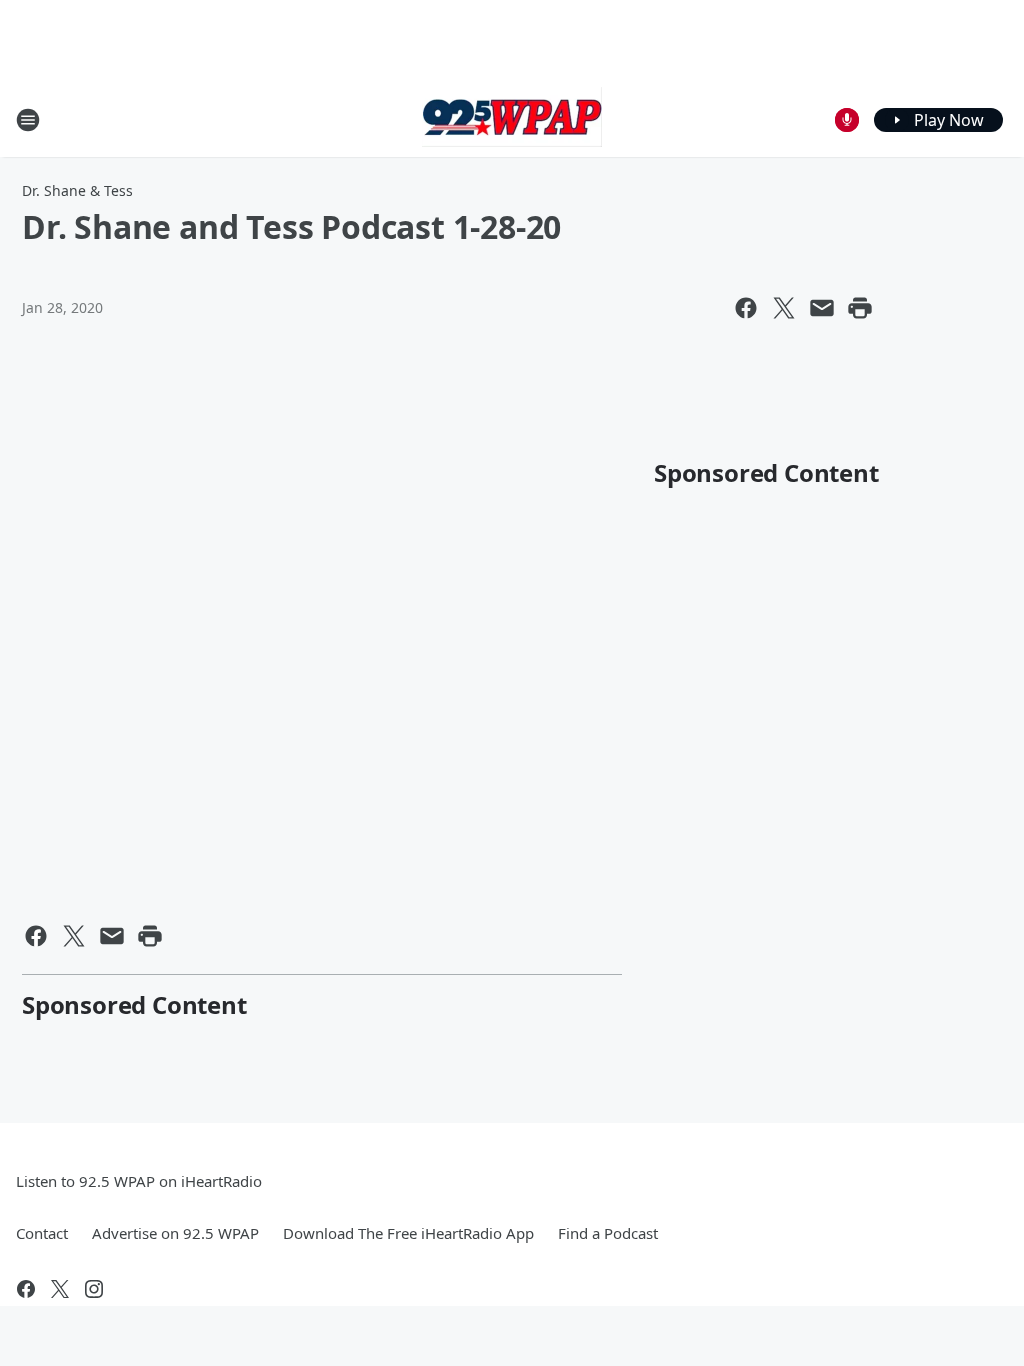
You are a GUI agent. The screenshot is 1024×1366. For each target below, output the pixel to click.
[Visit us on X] (60, 1289)
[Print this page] (860, 308)
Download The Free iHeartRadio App (408, 1233)
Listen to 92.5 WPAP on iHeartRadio (139, 1181)
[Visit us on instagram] (94, 1289)
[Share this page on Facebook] (746, 308)
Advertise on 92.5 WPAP (175, 1233)
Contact (42, 1233)
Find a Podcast (608, 1233)
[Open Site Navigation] (28, 120)
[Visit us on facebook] (26, 1289)
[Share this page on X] (784, 308)
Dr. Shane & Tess (77, 190)
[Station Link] (512, 119)
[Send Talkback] (847, 120)
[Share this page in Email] (822, 308)
